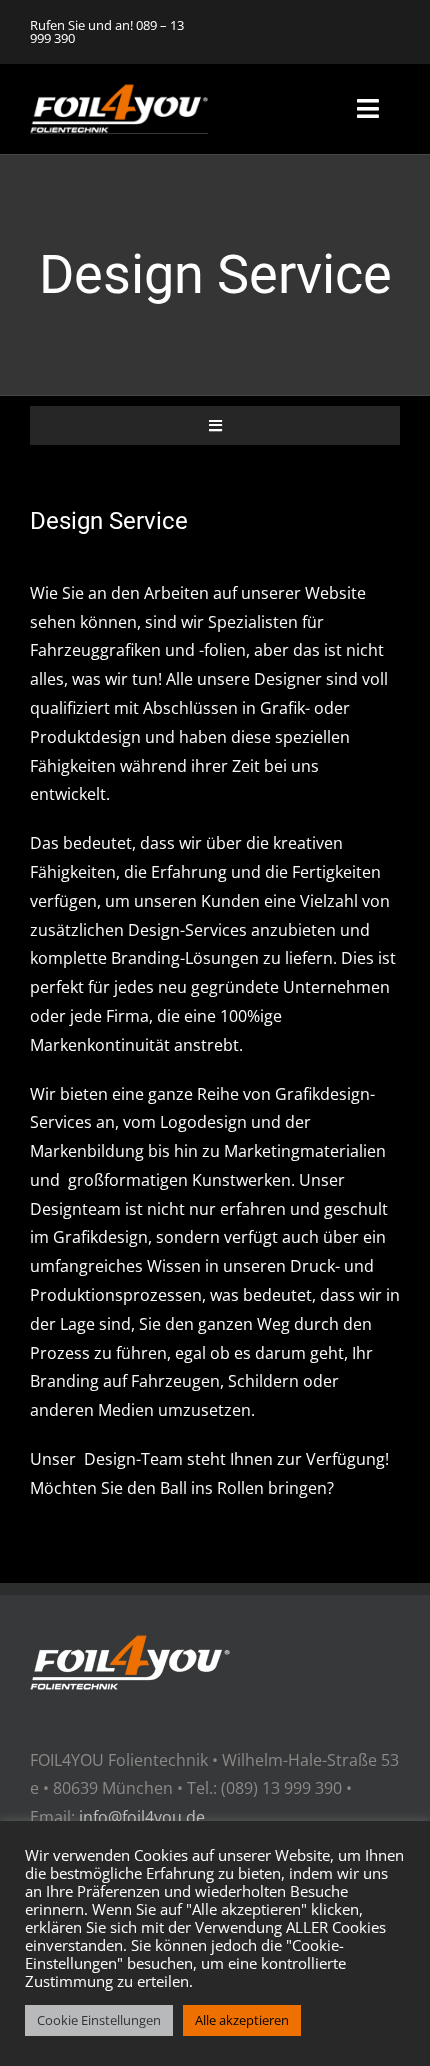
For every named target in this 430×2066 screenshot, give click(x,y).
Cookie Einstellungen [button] (99, 2020)
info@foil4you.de (142, 1817)
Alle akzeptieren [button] (242, 2020)
